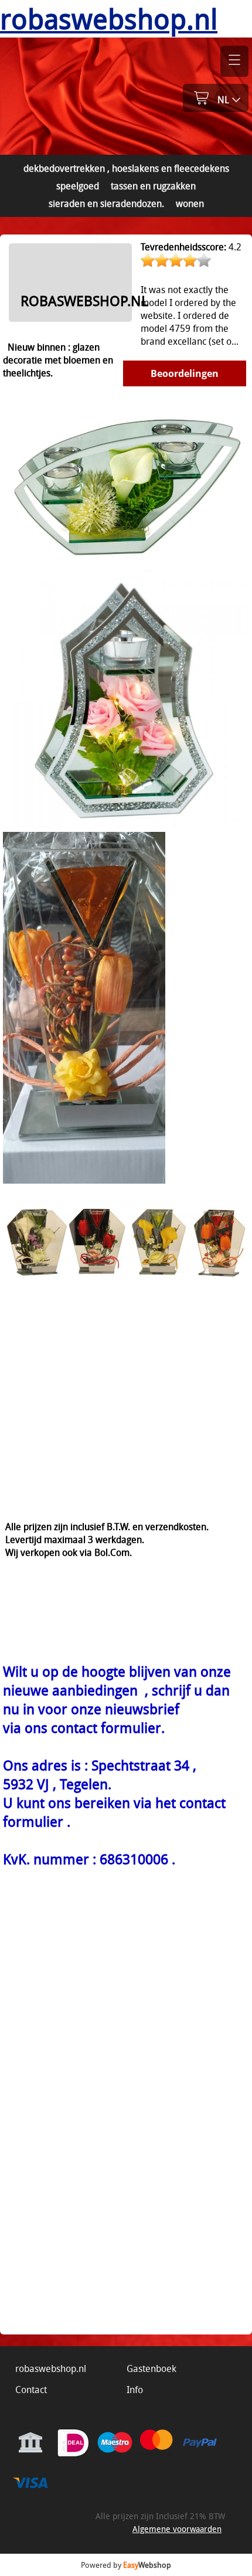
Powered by (126, 2565)
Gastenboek (151, 2368)
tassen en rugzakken (153, 186)
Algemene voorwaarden (177, 2529)
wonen (190, 203)
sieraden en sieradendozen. (106, 203)
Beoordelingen (185, 373)
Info (135, 2390)
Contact (31, 2390)
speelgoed (78, 186)
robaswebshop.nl (51, 2368)
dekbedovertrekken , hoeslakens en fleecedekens (126, 168)
